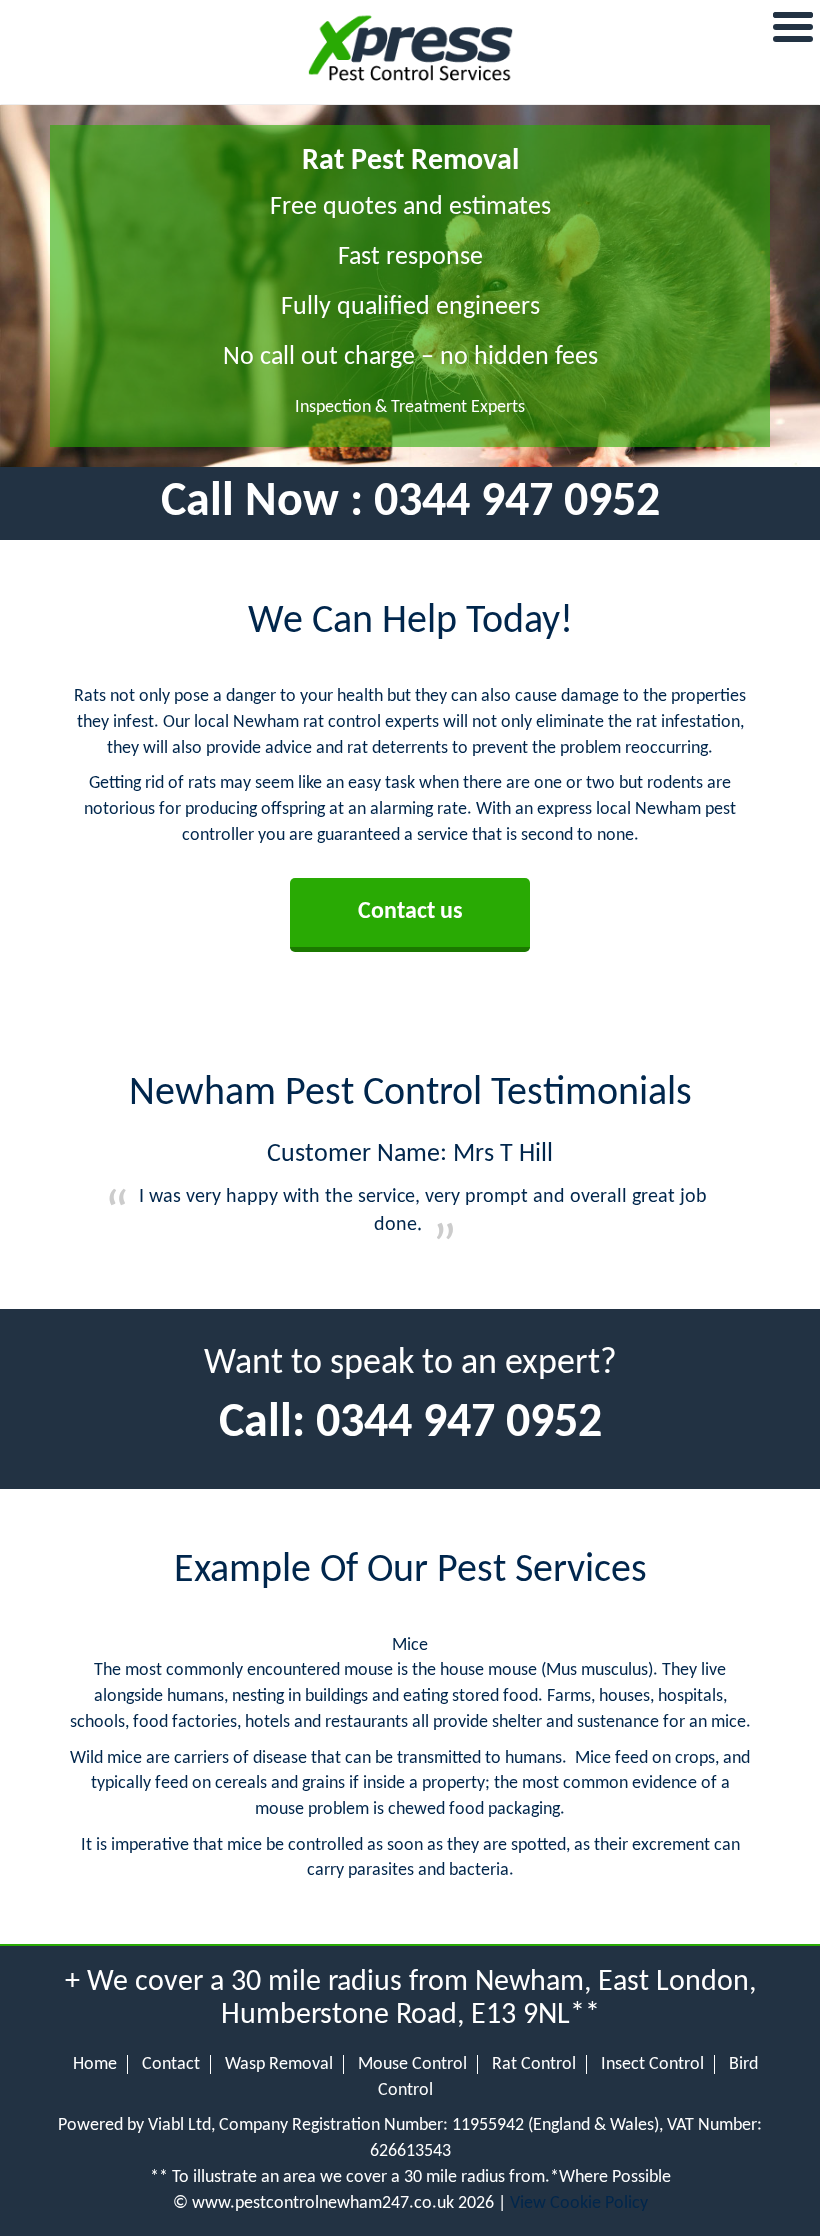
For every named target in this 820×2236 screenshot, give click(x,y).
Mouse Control (412, 2064)
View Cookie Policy (579, 2203)
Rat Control (534, 2064)
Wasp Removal (279, 2064)
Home (95, 2064)
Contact (171, 2064)
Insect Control (652, 2064)
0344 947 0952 (517, 503)
